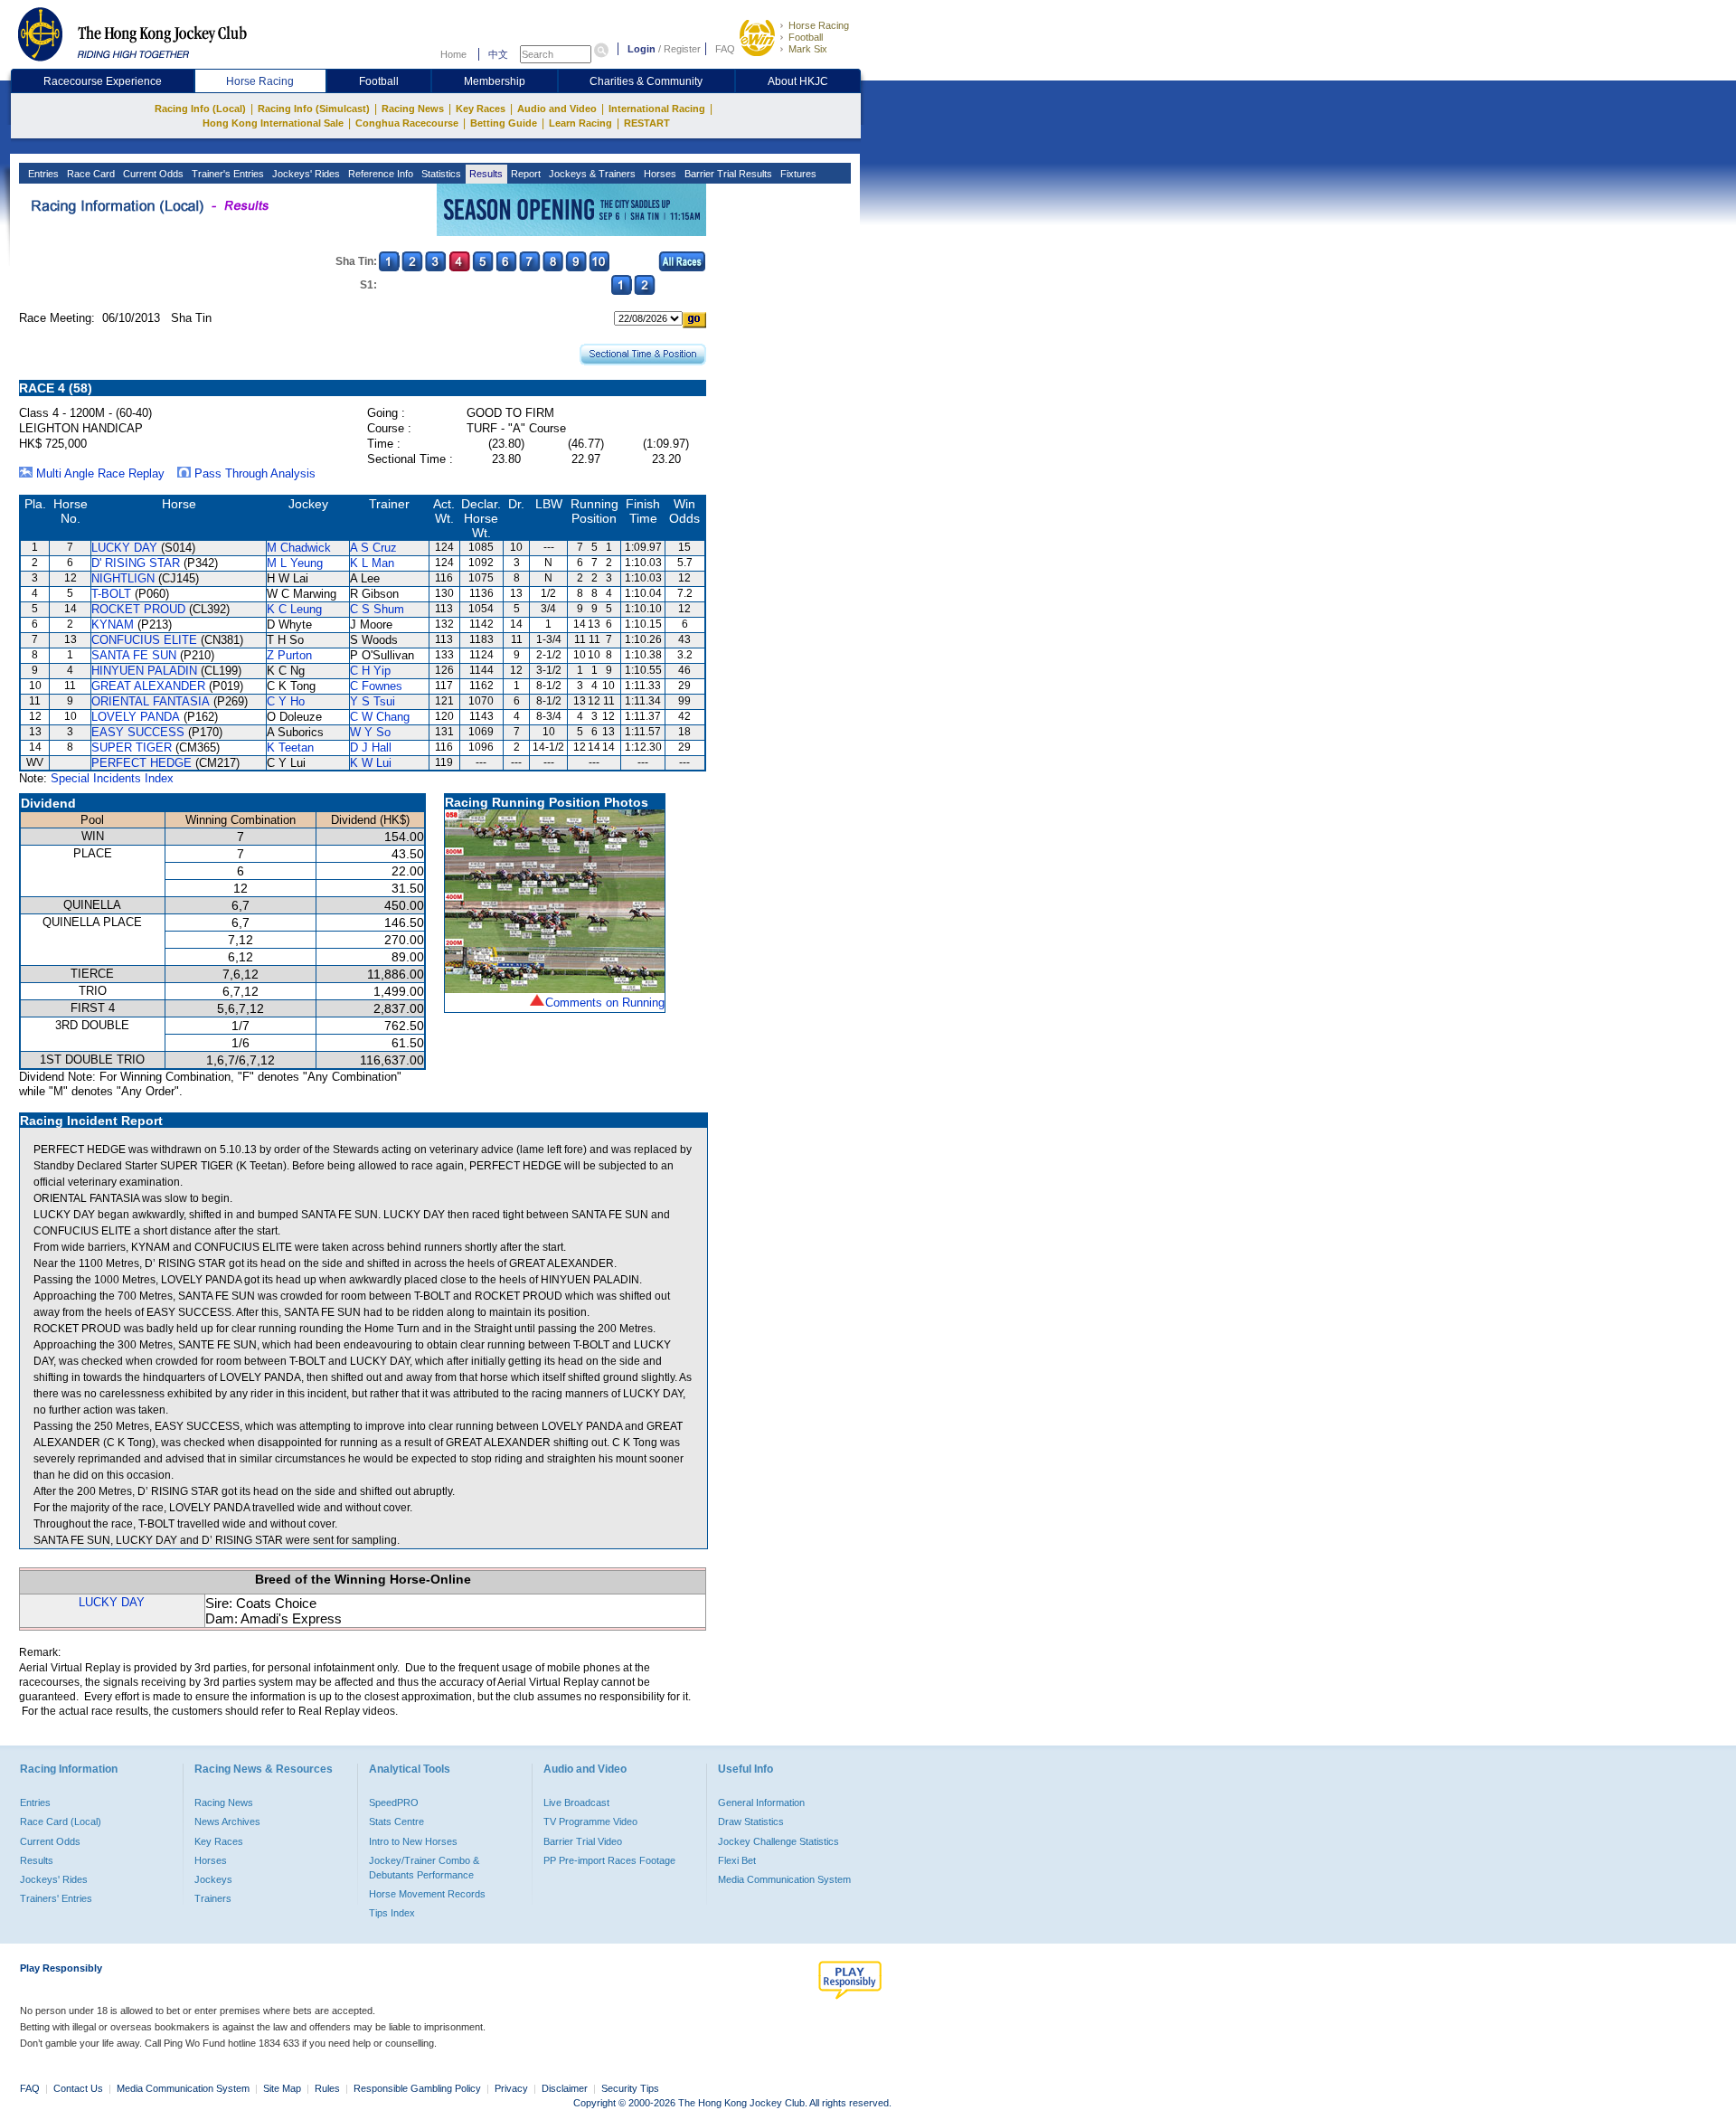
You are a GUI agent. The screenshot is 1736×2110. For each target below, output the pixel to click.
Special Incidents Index (112, 778)
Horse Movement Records (427, 1894)
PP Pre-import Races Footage (609, 1860)
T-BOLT (111, 594)
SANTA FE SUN (134, 655)
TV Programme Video (590, 1821)
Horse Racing (819, 25)
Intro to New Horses (413, 1841)
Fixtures (797, 174)
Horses (659, 174)
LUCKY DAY (124, 548)
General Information (761, 1802)
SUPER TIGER (132, 747)
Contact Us (78, 2088)
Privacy (511, 2088)
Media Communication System (784, 1879)
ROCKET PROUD (138, 609)
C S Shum (377, 609)
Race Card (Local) (61, 1821)
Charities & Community (646, 81)
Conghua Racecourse (407, 123)
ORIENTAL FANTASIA (151, 701)
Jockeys (213, 1879)
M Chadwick (299, 548)
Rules (329, 2088)
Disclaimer (565, 2088)
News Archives (227, 1821)
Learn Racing (580, 123)
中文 (498, 54)
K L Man (372, 563)
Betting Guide (504, 123)
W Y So (370, 732)
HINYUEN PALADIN (144, 671)
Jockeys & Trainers (591, 174)
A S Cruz (373, 548)
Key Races (481, 109)
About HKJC (798, 81)
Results (485, 174)
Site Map (282, 2088)
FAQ (725, 49)
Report (524, 174)
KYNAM (113, 624)
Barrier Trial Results (727, 174)
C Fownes (376, 686)
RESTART (647, 123)
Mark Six (808, 49)
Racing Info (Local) (200, 109)
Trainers (213, 1898)
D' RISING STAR (136, 563)
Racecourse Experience (103, 81)
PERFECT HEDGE (142, 763)
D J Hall (371, 747)
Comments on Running (605, 1003)
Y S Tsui (373, 701)
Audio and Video (557, 109)
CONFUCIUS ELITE (144, 640)
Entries (42, 174)
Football (806, 37)
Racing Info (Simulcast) (314, 109)
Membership (495, 81)
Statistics (440, 174)
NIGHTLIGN (123, 578)
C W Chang (380, 717)
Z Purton (289, 655)
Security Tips (630, 2088)
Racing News (413, 109)
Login (642, 49)
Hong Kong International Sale (273, 123)
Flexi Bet (737, 1860)
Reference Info (379, 174)
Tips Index (392, 1913)
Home (453, 54)
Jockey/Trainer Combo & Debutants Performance (424, 1868)
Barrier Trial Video (583, 1841)
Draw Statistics (751, 1821)
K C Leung (294, 609)
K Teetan (290, 747)
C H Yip (370, 671)
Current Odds (152, 174)
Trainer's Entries (226, 174)
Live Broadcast (576, 1802)
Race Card (90, 174)
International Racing (657, 109)
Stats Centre (396, 1821)
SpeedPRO (394, 1802)
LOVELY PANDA (136, 717)
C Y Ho (286, 701)
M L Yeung (295, 563)
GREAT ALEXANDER (148, 686)
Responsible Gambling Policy (417, 2088)
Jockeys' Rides (305, 174)
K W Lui (371, 763)
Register (682, 49)
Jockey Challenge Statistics (778, 1841)
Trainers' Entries (56, 1898)
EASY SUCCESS (138, 732)
